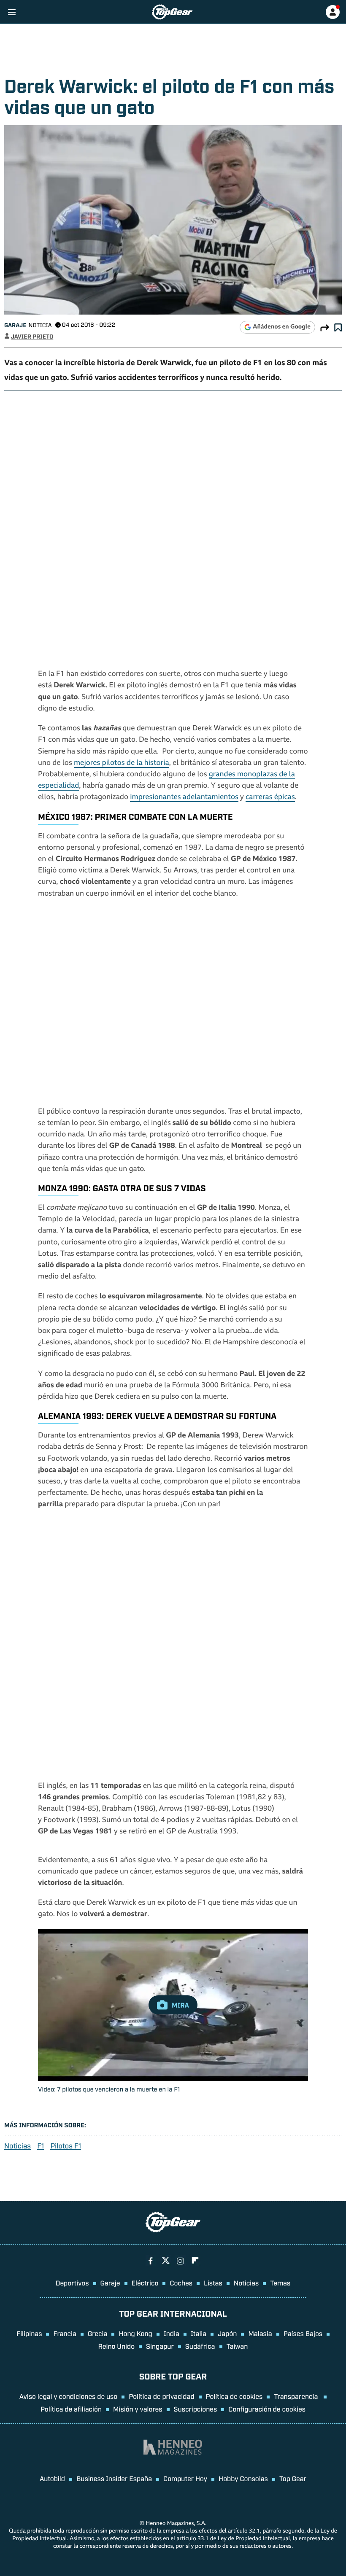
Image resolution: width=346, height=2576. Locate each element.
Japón (227, 2333)
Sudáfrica (200, 2346)
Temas (280, 2283)
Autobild (52, 2478)
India (172, 2333)
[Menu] (12, 12)
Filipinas (29, 2333)
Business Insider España (114, 2478)
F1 (41, 2146)
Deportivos (72, 2283)
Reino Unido (116, 2346)
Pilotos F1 (66, 2146)
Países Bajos (303, 2333)
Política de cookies (234, 2396)
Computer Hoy (185, 2478)
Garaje (15, 325)
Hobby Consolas (243, 2478)
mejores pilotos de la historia (122, 763)
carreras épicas (270, 798)
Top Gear (293, 2478)
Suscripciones (196, 2409)
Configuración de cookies (267, 2409)
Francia (65, 2333)
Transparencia (297, 2396)
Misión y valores (138, 2409)
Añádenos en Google (282, 327)
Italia (199, 2333)
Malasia (260, 2333)
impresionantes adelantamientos (184, 798)
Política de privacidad (161, 2396)
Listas (213, 2283)
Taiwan (237, 2346)
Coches (181, 2283)
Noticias (18, 2146)
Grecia (98, 2333)
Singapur (160, 2346)
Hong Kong (135, 2333)
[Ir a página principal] (172, 12)
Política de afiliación (71, 2409)
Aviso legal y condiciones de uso (68, 2396)
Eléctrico (145, 2283)
